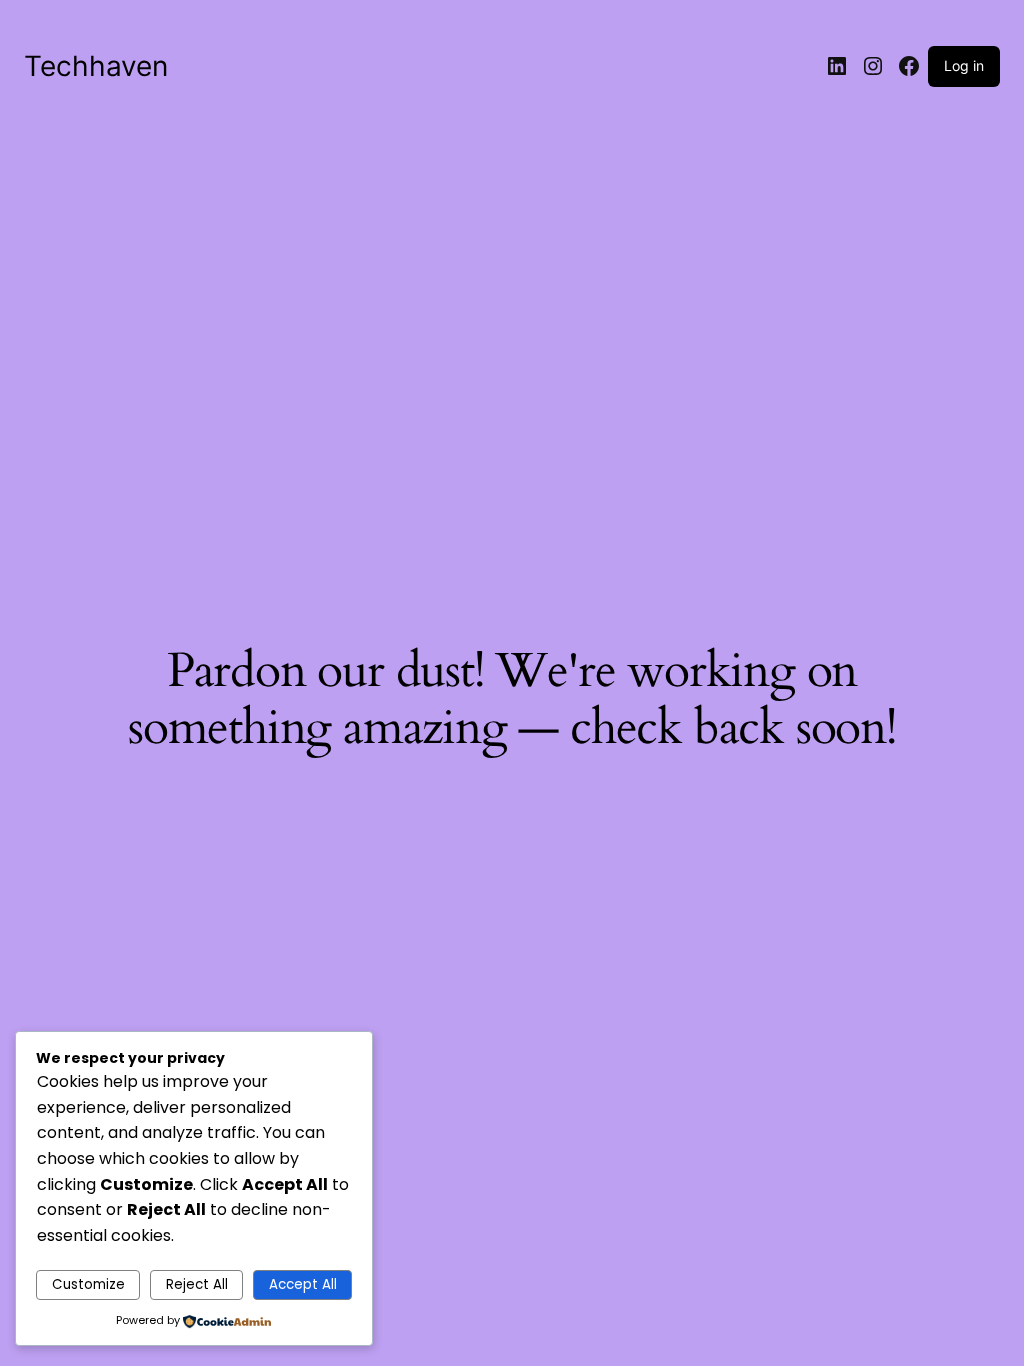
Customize (88, 1284)
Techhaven (96, 66)
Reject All (197, 1284)
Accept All (303, 1284)
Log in (964, 65)
